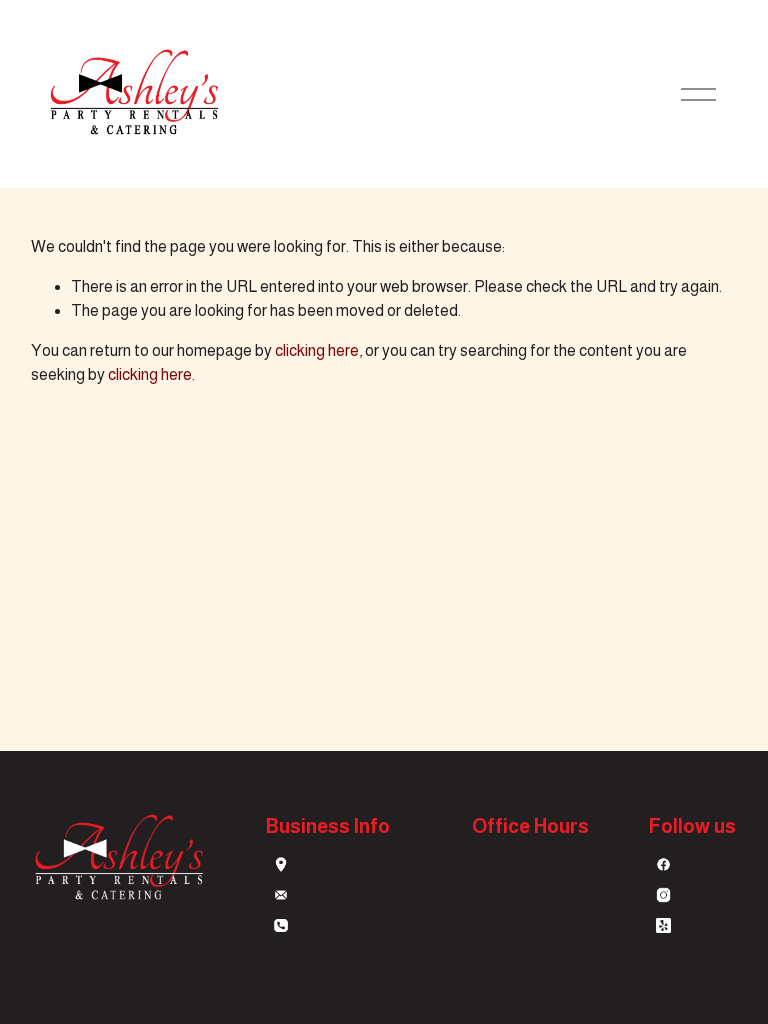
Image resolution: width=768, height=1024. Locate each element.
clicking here (317, 350)
